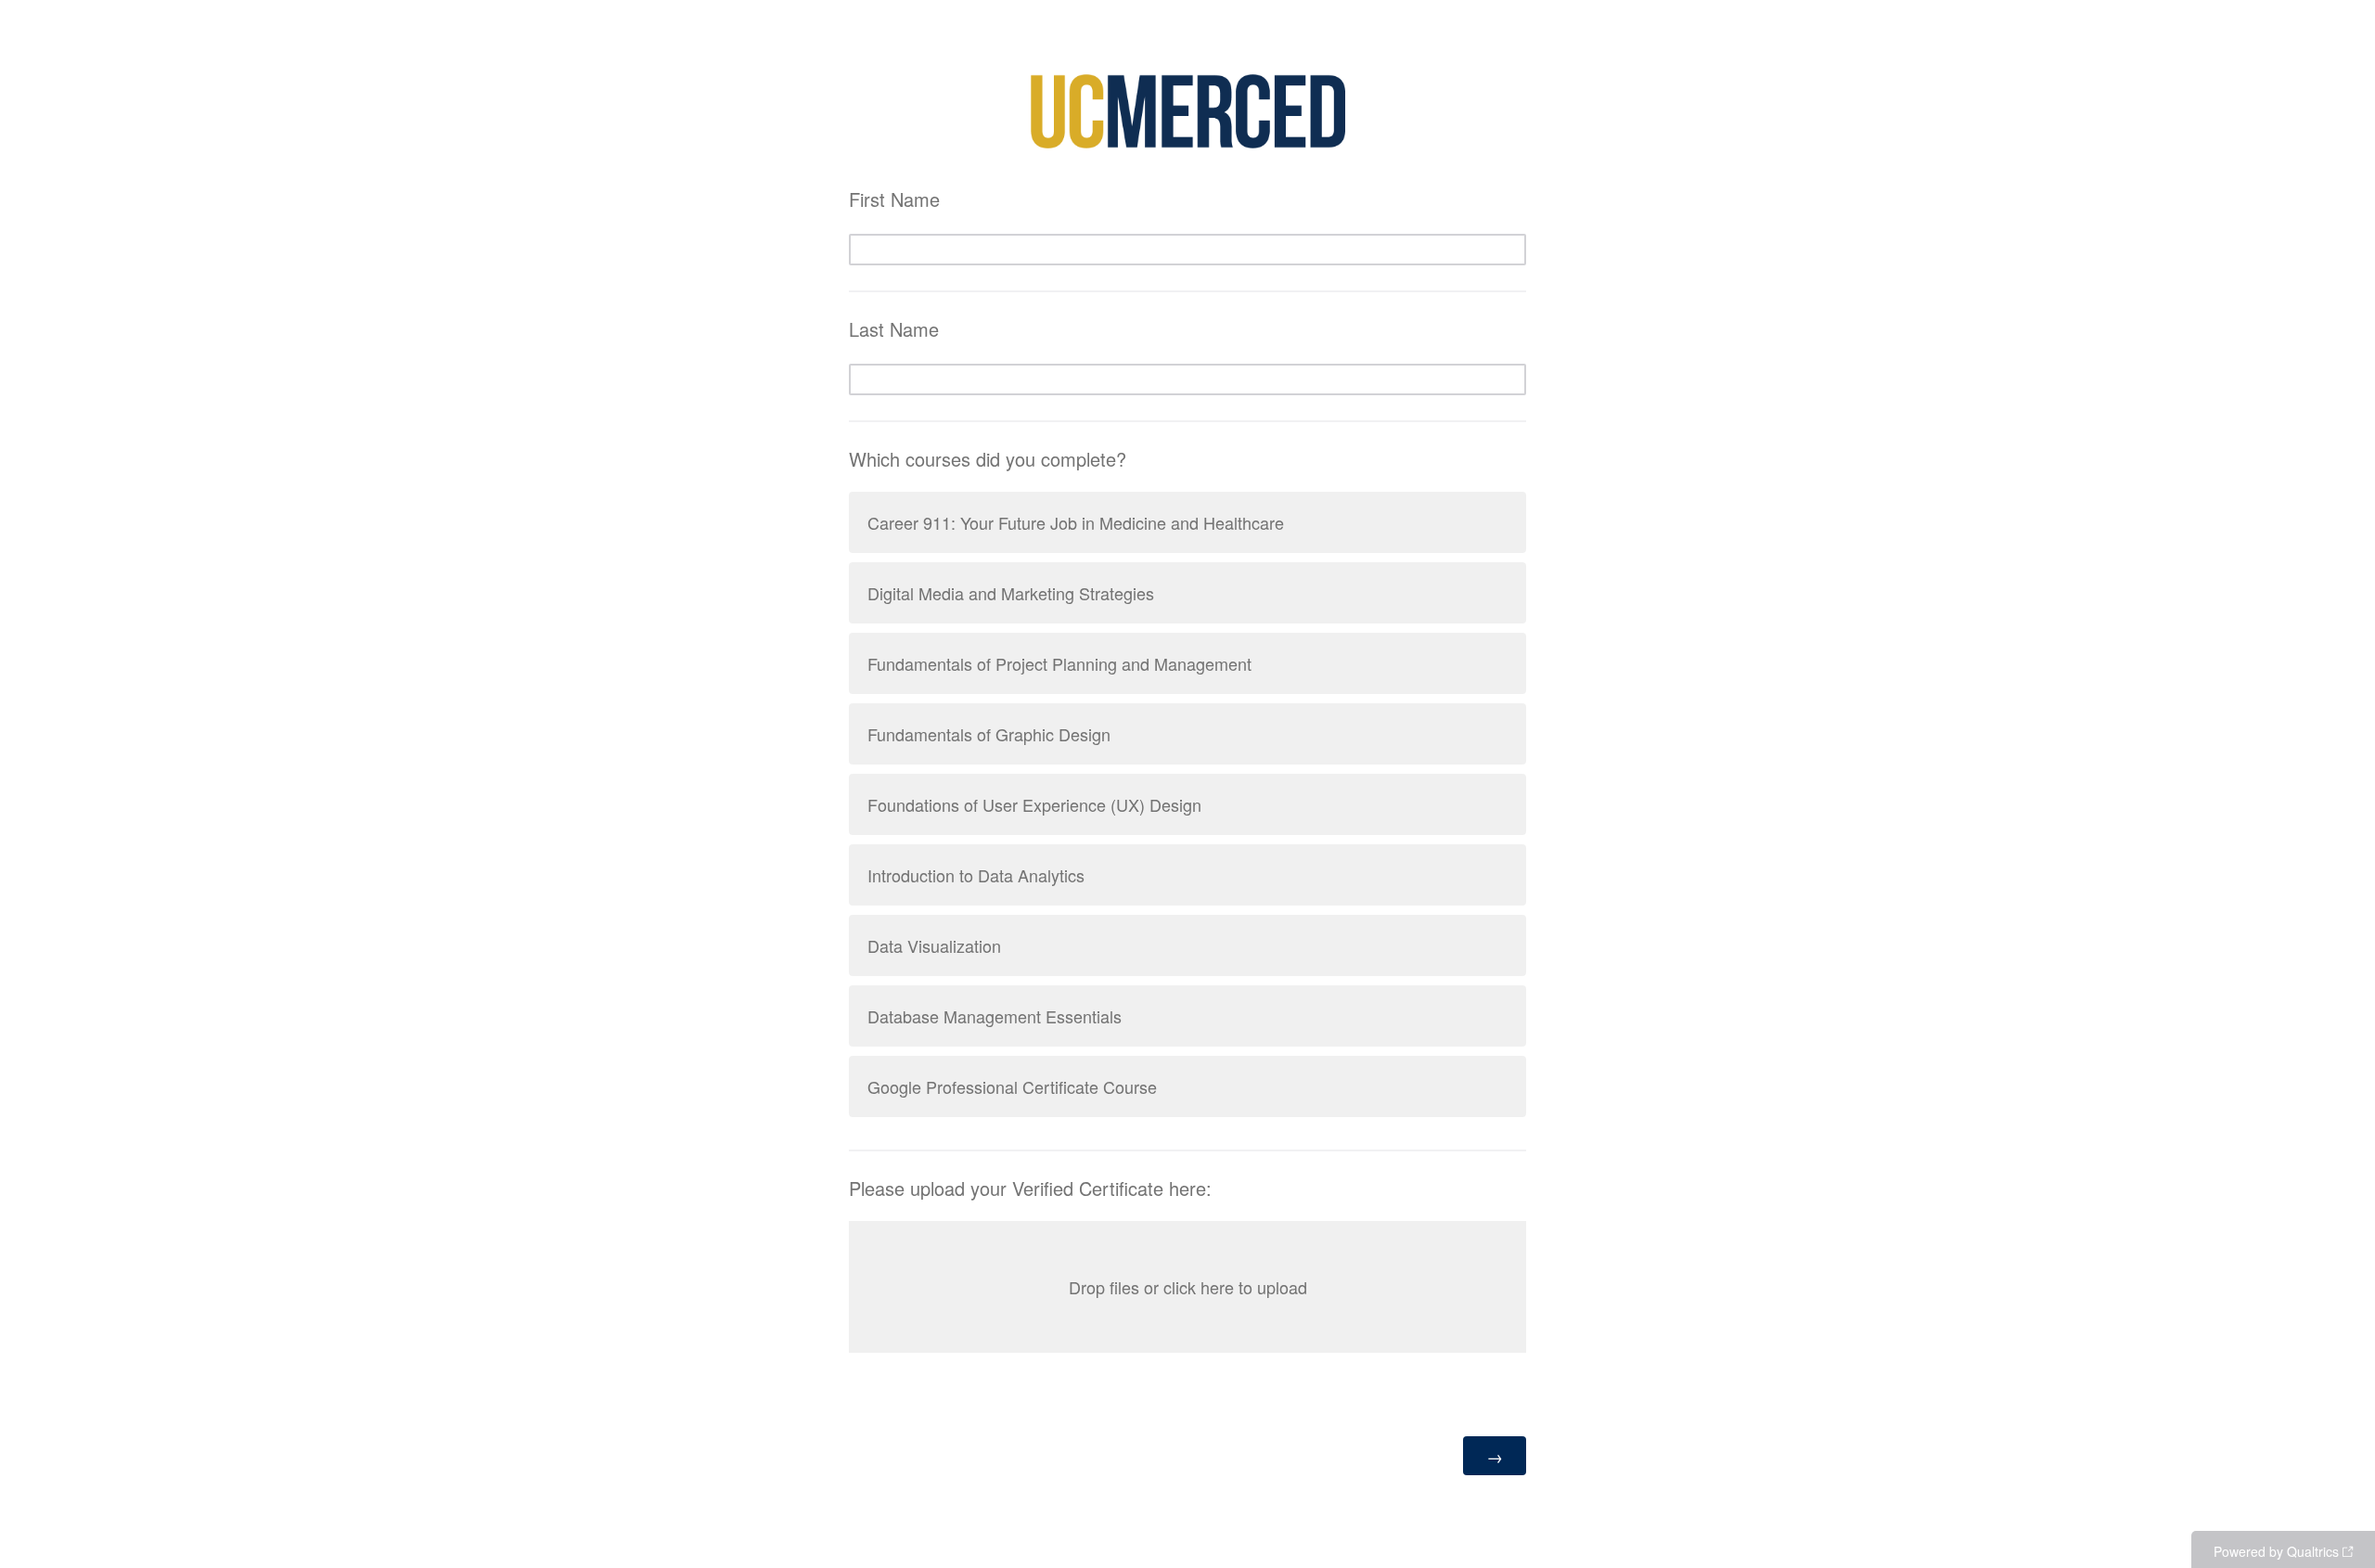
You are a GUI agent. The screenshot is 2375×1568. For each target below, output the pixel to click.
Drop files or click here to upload (1188, 1287)
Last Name (894, 329)
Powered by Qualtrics (2276, 1551)
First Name (894, 199)
